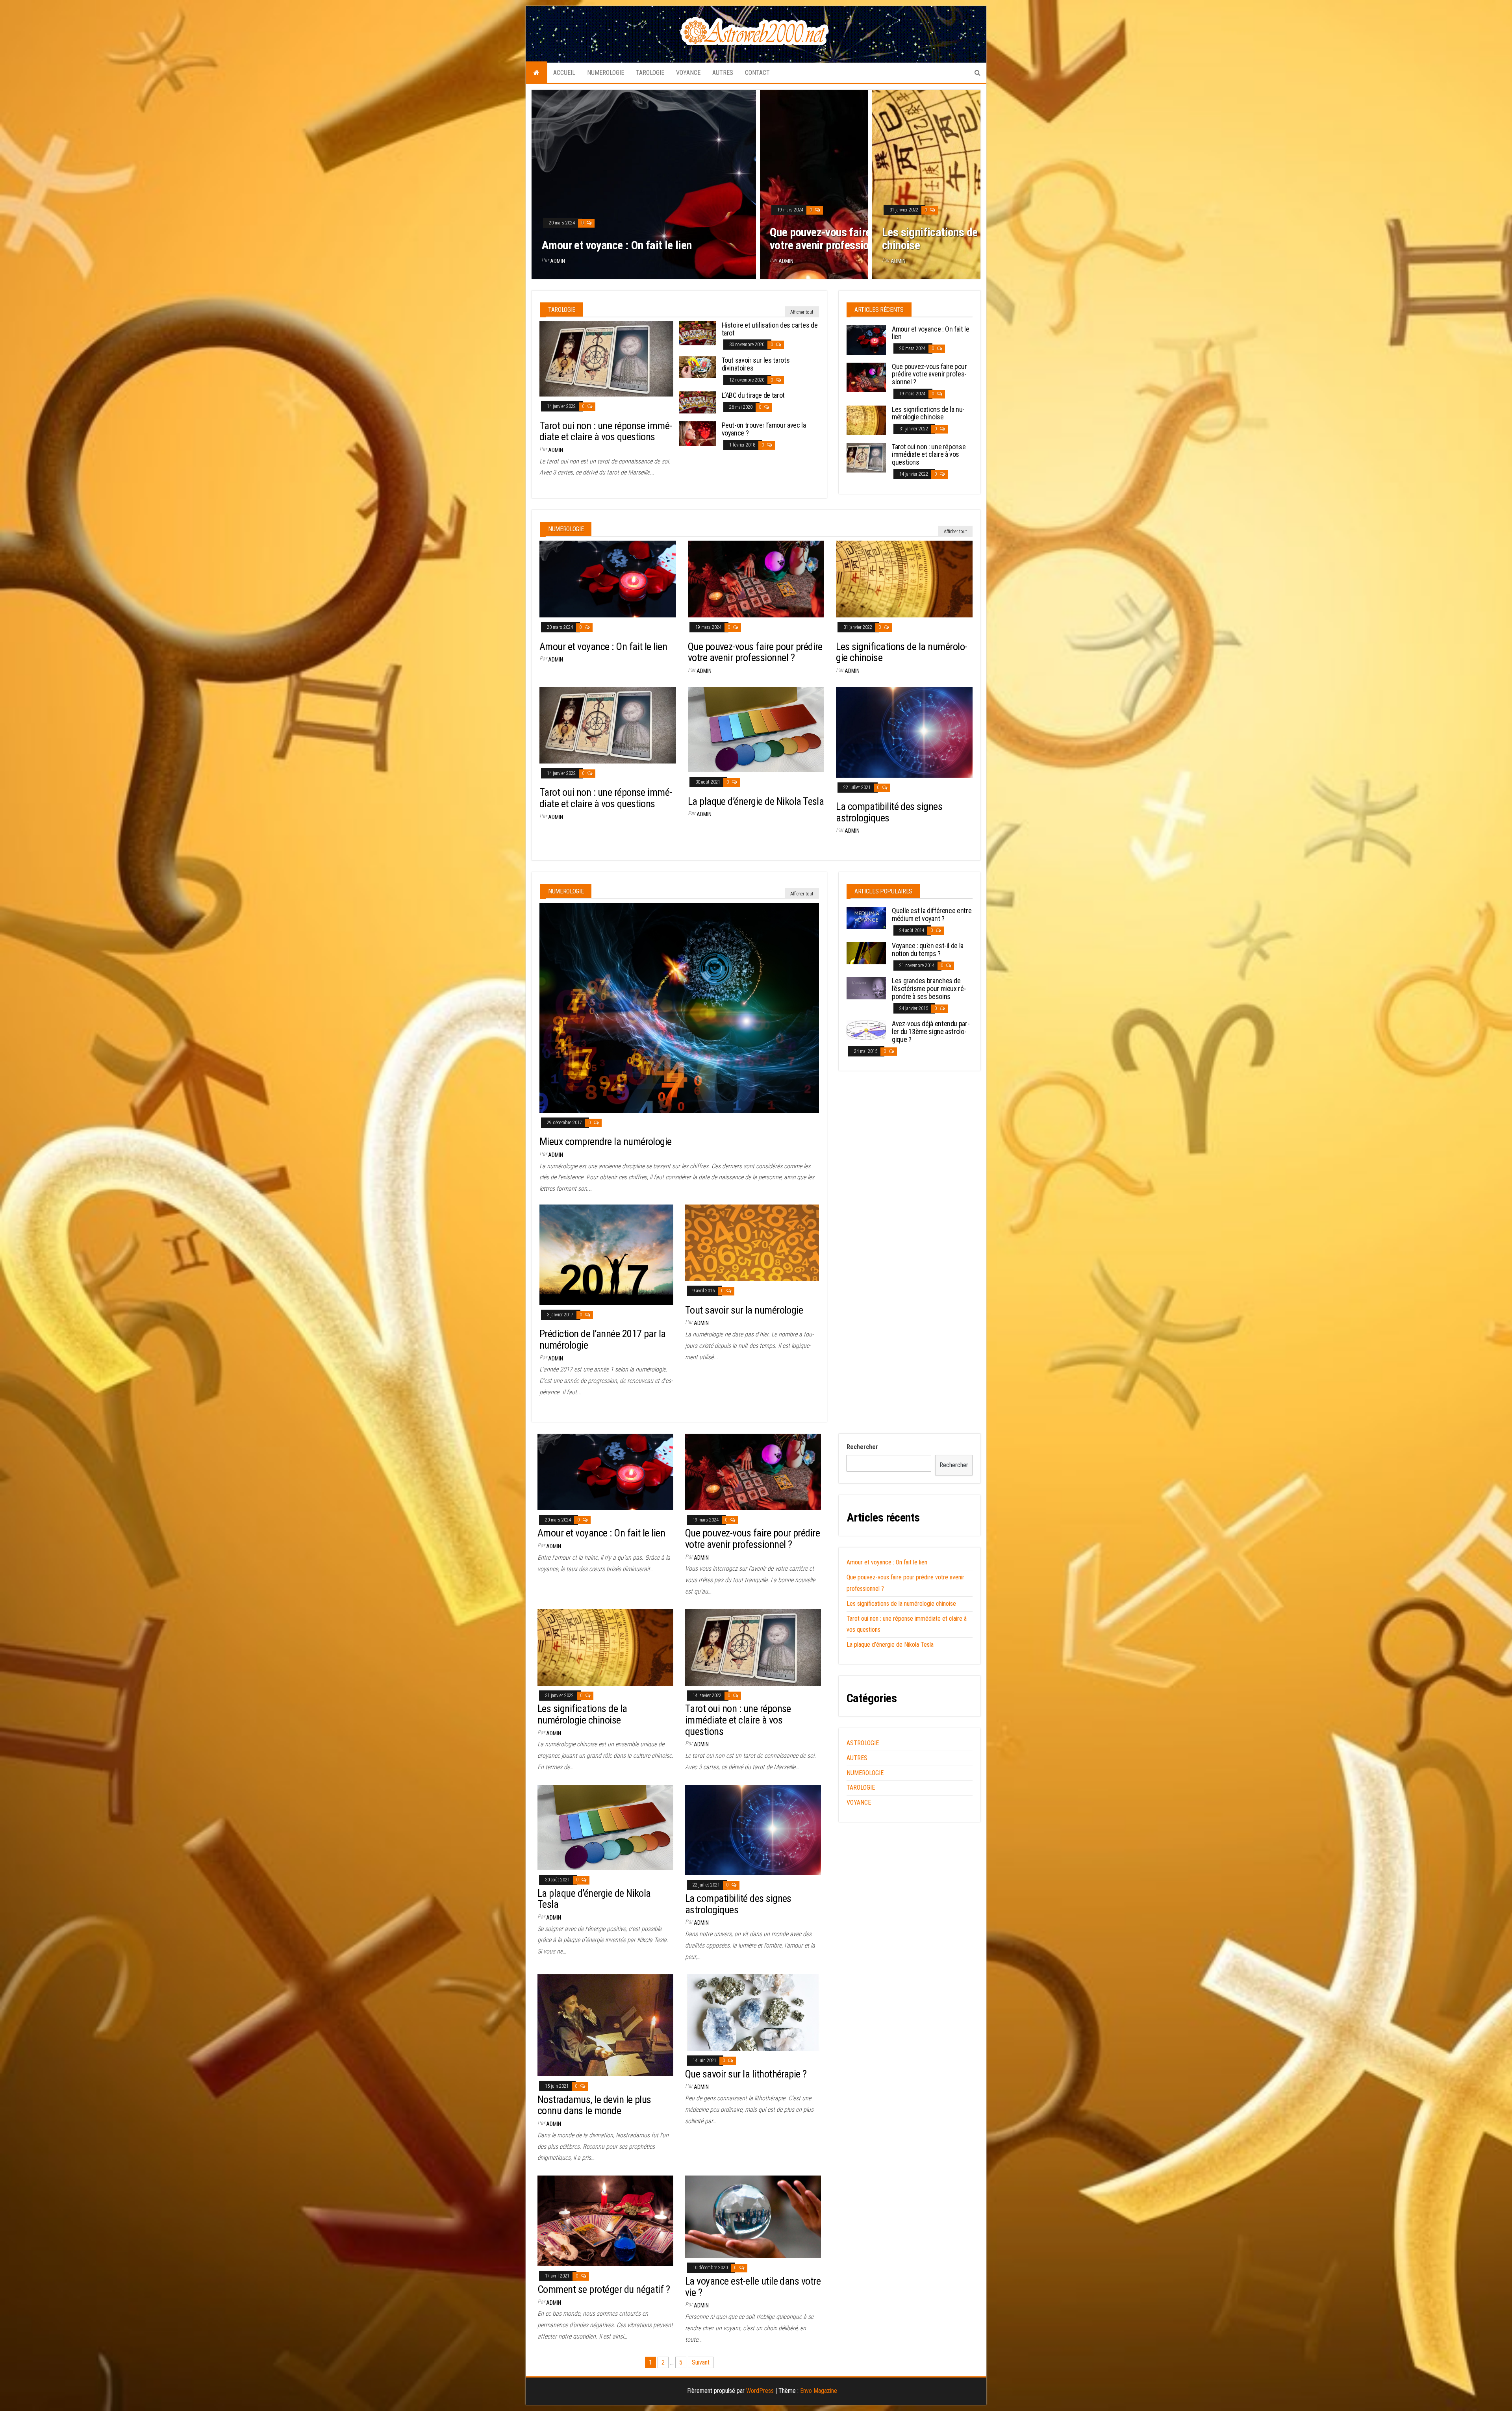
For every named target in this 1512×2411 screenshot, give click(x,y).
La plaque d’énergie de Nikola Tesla (756, 801)
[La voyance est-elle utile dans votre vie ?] (753, 2216)
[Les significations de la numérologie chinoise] (866, 420)
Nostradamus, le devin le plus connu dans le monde (594, 2105)
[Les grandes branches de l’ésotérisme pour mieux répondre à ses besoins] (866, 988)
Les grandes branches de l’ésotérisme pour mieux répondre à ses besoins (929, 989)
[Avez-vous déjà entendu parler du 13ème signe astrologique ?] (866, 1030)
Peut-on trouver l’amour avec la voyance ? (764, 429)
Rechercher (862, 1447)
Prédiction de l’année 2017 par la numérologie (603, 1339)
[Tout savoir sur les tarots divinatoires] (698, 367)
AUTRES (723, 73)
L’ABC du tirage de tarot (753, 395)
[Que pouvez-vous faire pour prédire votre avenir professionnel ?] (866, 377)
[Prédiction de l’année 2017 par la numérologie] (606, 1254)
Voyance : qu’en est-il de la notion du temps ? (928, 950)
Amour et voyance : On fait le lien (617, 245)
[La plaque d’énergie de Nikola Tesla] (756, 729)
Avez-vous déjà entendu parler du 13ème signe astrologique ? (931, 1031)
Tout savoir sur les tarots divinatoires (756, 364)
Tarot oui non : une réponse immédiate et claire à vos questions (606, 431)
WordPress (760, 2391)
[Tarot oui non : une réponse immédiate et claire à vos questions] (606, 359)
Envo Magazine (819, 2391)
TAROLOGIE (650, 73)
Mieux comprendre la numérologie (606, 1142)
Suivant (701, 2362)
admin (558, 261)
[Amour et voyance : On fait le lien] (866, 339)
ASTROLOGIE (863, 1743)
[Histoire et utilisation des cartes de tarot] (698, 333)
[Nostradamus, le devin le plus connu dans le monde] (605, 2025)
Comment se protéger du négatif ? (604, 2289)
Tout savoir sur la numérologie (744, 1310)
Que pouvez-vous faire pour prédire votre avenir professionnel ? (849, 239)
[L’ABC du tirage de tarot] (698, 402)
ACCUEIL (564, 73)
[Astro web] (536, 73)
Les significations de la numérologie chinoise (965, 239)
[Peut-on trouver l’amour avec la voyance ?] (698, 433)
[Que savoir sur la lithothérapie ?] (753, 2012)
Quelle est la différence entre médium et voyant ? (932, 915)
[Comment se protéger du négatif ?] (605, 2221)
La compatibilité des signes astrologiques (889, 812)
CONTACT (757, 73)
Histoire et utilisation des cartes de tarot (770, 329)
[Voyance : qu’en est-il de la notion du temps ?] (866, 953)
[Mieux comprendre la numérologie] (679, 1007)
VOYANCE (688, 73)
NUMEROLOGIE (606, 73)
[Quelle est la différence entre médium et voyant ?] (866, 917)
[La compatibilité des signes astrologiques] (904, 731)
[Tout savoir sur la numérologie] (752, 1242)
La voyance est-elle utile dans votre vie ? (753, 2287)
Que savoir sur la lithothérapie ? (746, 2074)
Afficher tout (802, 312)
